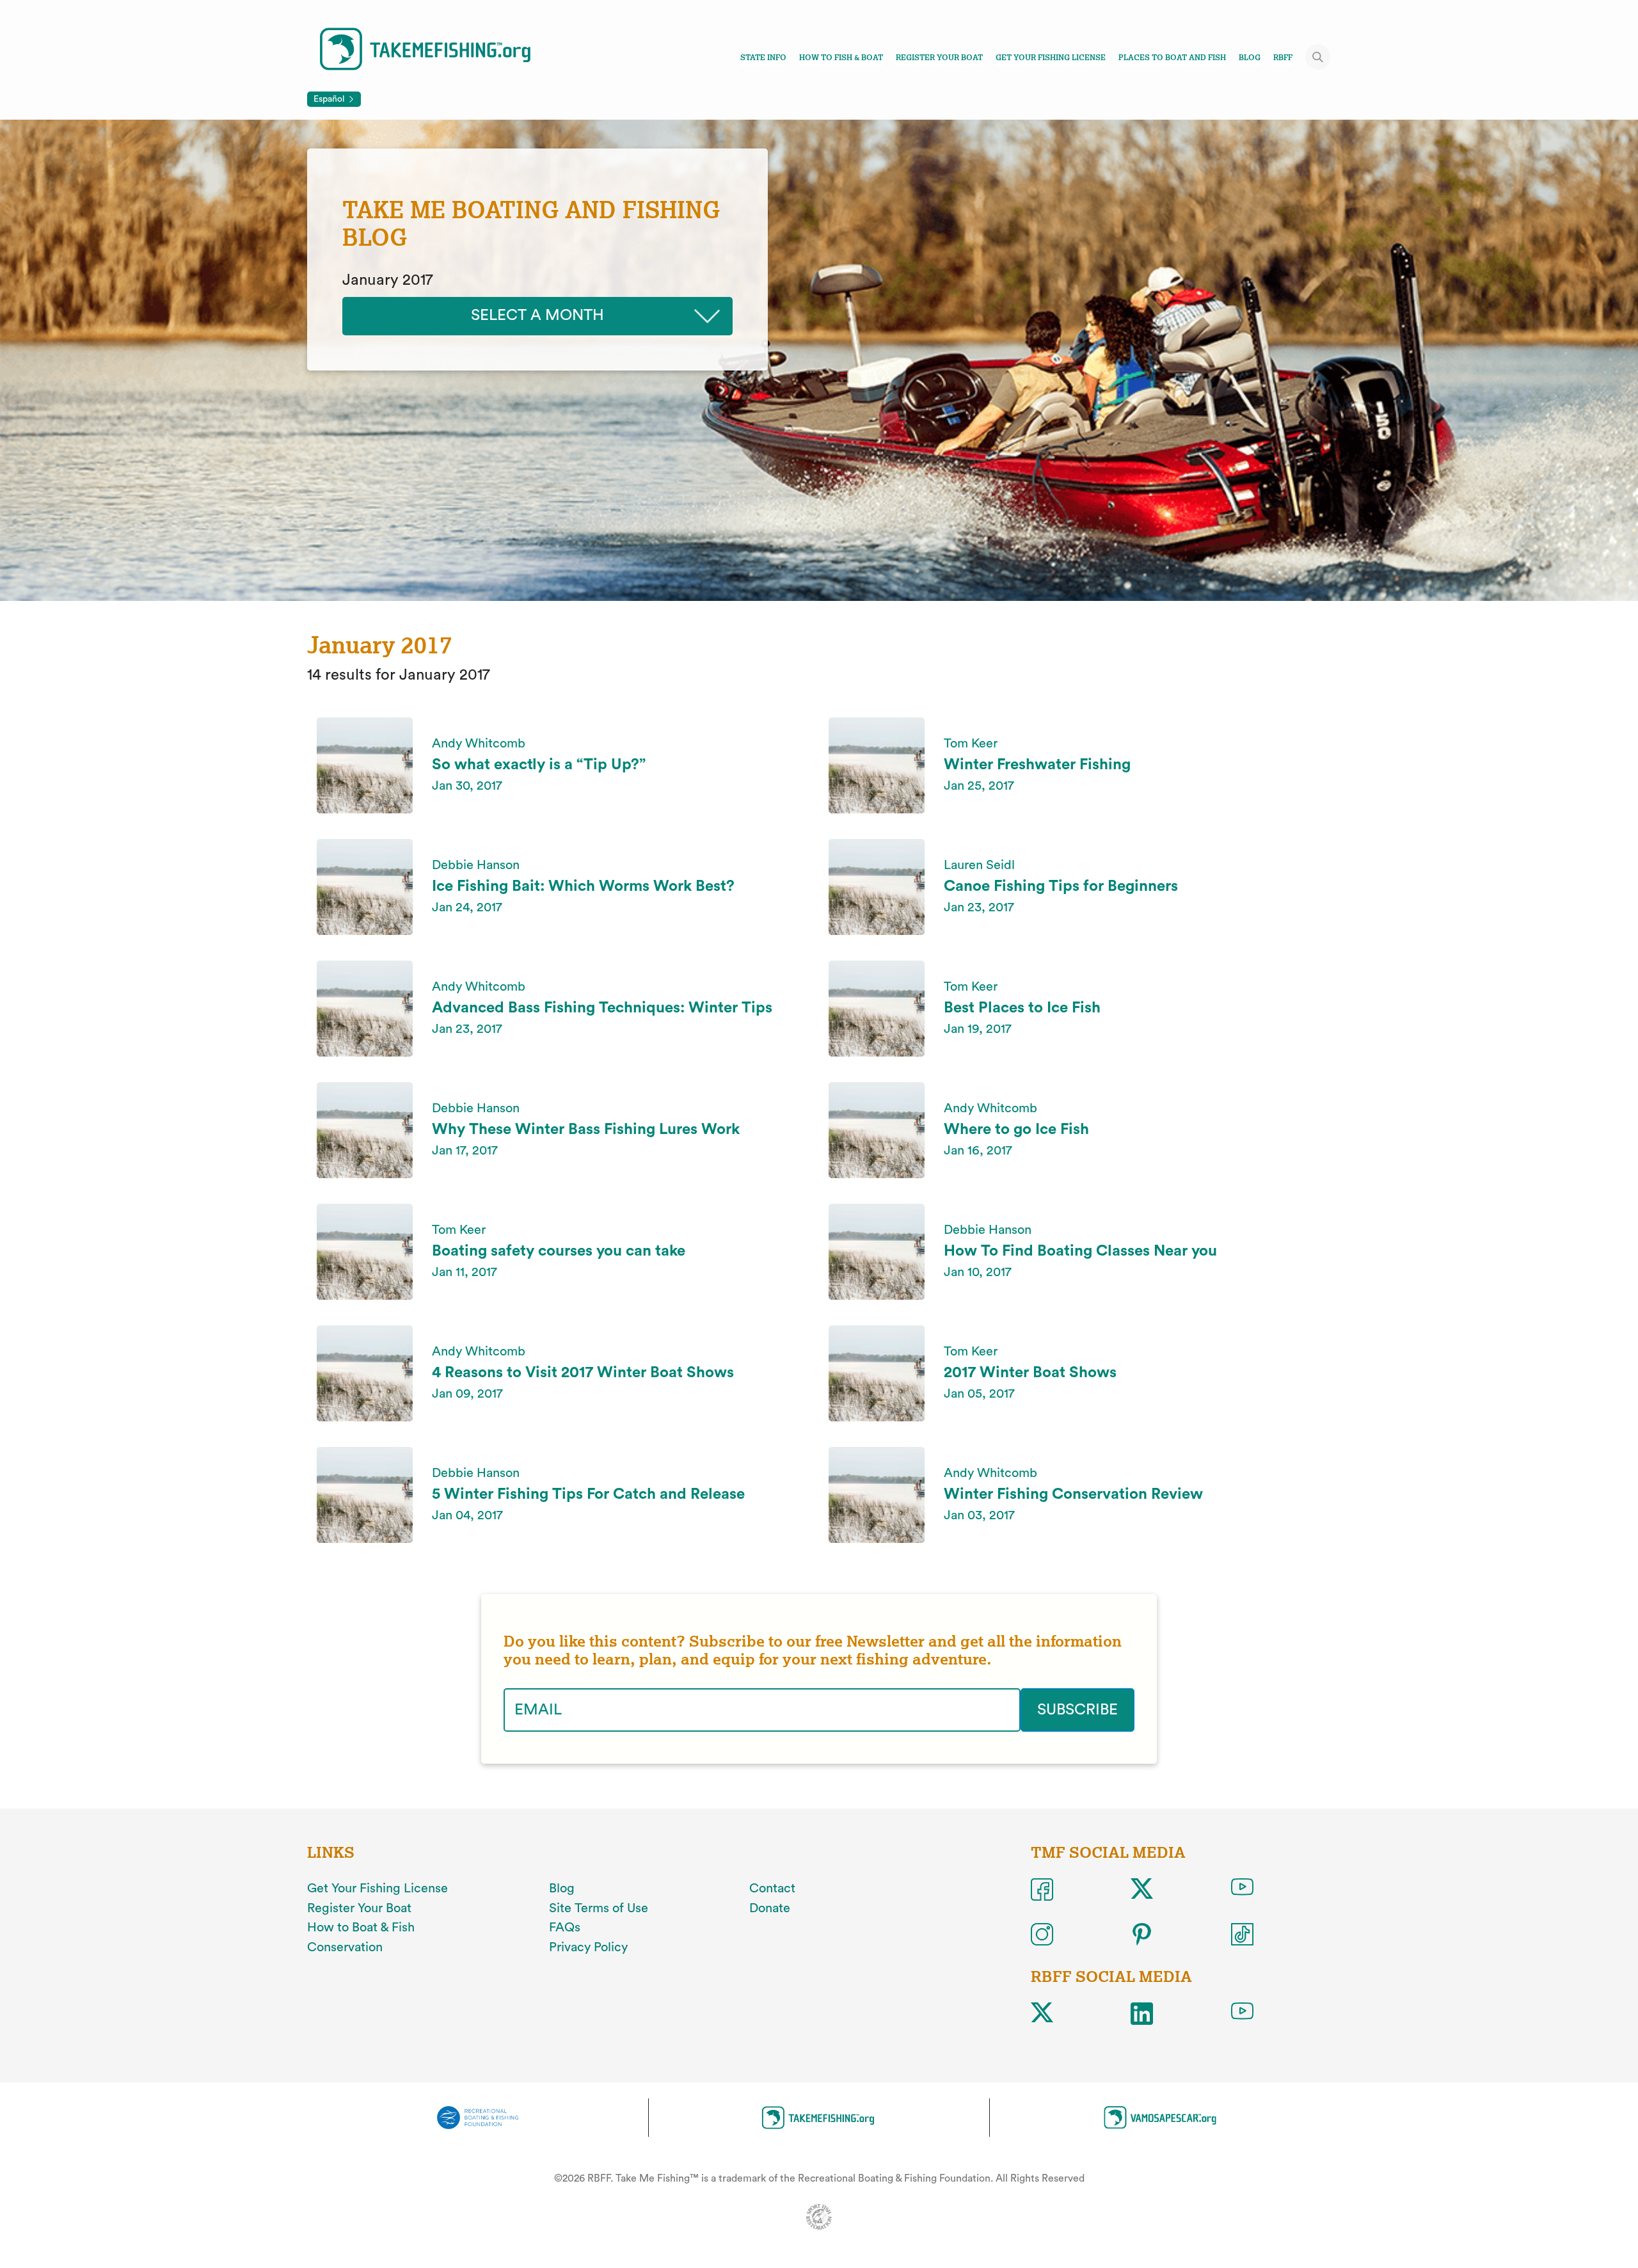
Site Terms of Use (599, 1908)
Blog (1250, 58)
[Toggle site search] (1318, 57)
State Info (763, 58)
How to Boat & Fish (361, 1928)
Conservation (345, 1947)
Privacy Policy (588, 1947)
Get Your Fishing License (1051, 58)
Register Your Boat (939, 58)
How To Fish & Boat (841, 58)
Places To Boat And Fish (1172, 58)
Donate (770, 1908)
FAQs (565, 1928)
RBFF (1283, 58)
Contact (772, 1889)
